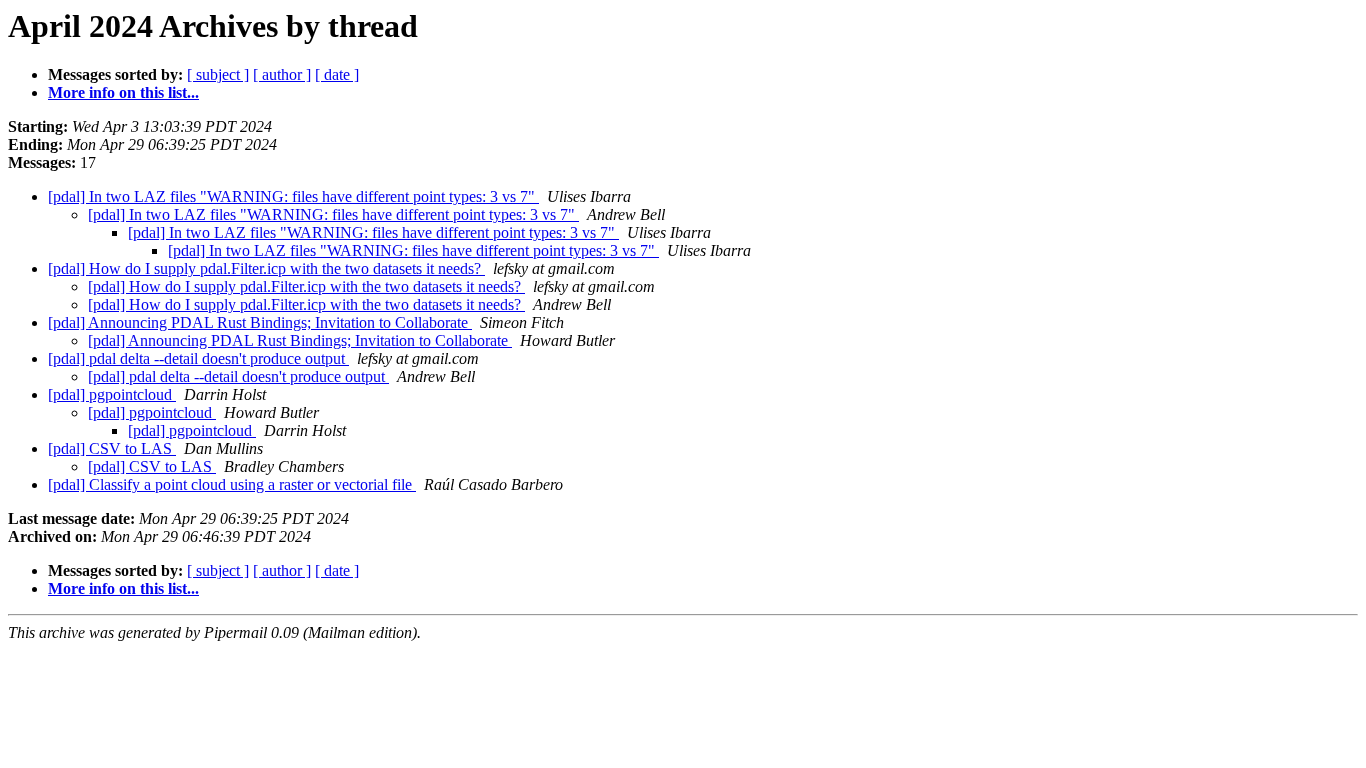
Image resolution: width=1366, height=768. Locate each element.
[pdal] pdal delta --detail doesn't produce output (198, 358)
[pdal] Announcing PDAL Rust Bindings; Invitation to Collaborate (260, 322)
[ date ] (337, 74)
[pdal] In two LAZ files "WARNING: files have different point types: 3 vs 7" (293, 196)
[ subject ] (218, 74)
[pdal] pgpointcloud (112, 394)
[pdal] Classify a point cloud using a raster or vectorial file (232, 484)
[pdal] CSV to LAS (112, 448)
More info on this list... (123, 92)
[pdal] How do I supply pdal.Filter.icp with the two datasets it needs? (266, 268)
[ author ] (282, 74)
